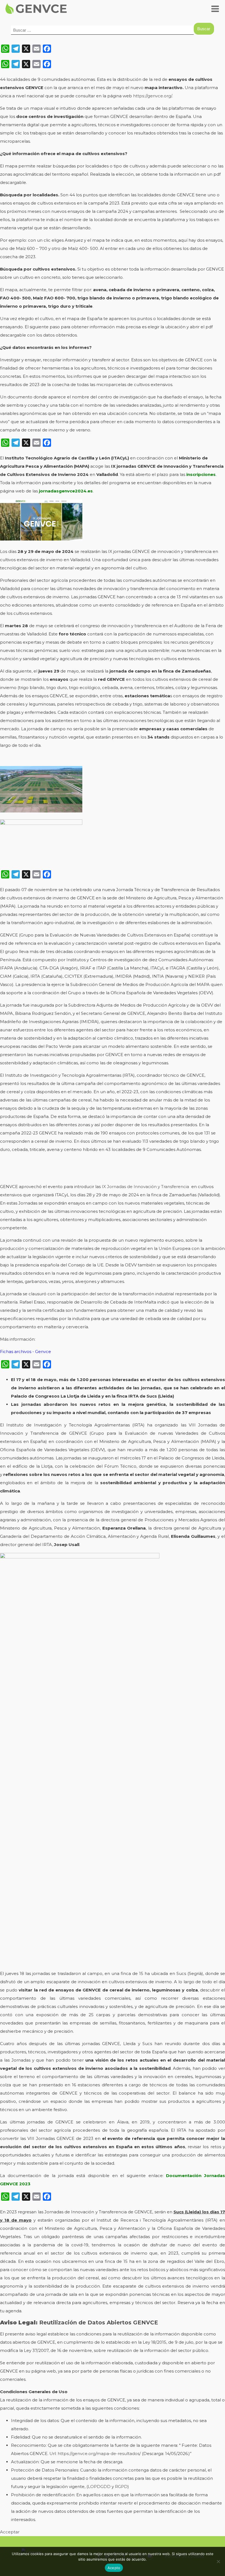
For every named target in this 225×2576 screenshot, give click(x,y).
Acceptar (10, 2532)
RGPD (121, 2487)
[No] (218, 2561)
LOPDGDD (99, 2487)
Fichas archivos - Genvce (26, 1352)
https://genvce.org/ (153, 96)
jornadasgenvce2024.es (66, 491)
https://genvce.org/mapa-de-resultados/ (99, 2454)
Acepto (114, 2568)
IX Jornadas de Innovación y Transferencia (145, 1187)
